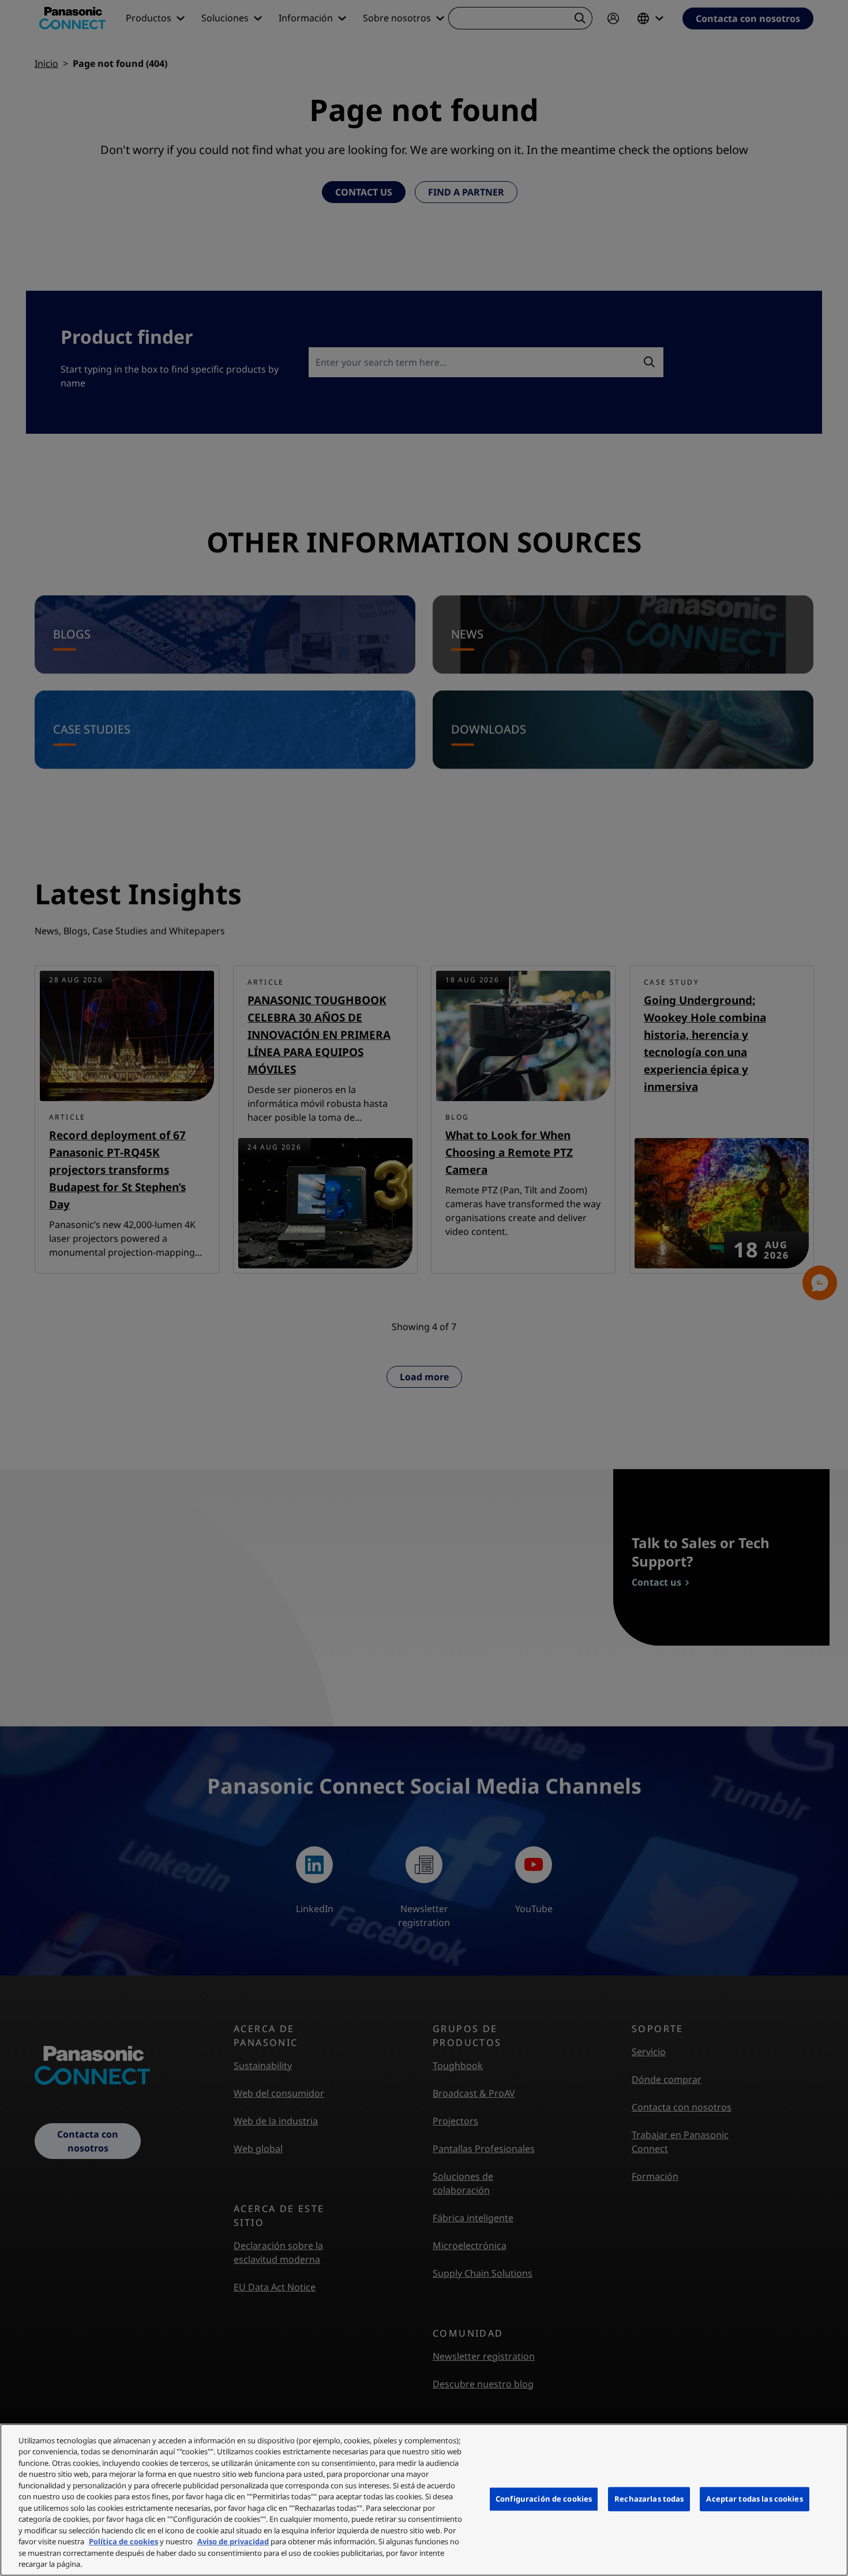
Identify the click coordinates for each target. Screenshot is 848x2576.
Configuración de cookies (544, 2499)
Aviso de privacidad (233, 2541)
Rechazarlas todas (649, 2499)
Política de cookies (123, 2541)
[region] (424, 2500)
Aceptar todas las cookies (754, 2499)
